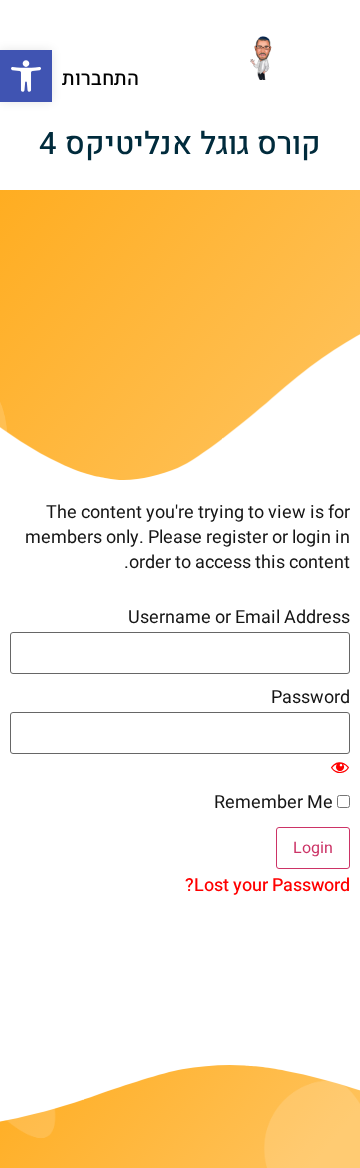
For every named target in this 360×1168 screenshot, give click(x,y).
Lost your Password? (267, 885)
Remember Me (275, 803)
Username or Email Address (239, 618)
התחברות (100, 78)
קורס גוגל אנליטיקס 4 (180, 144)
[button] (26, 76)
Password (310, 698)
